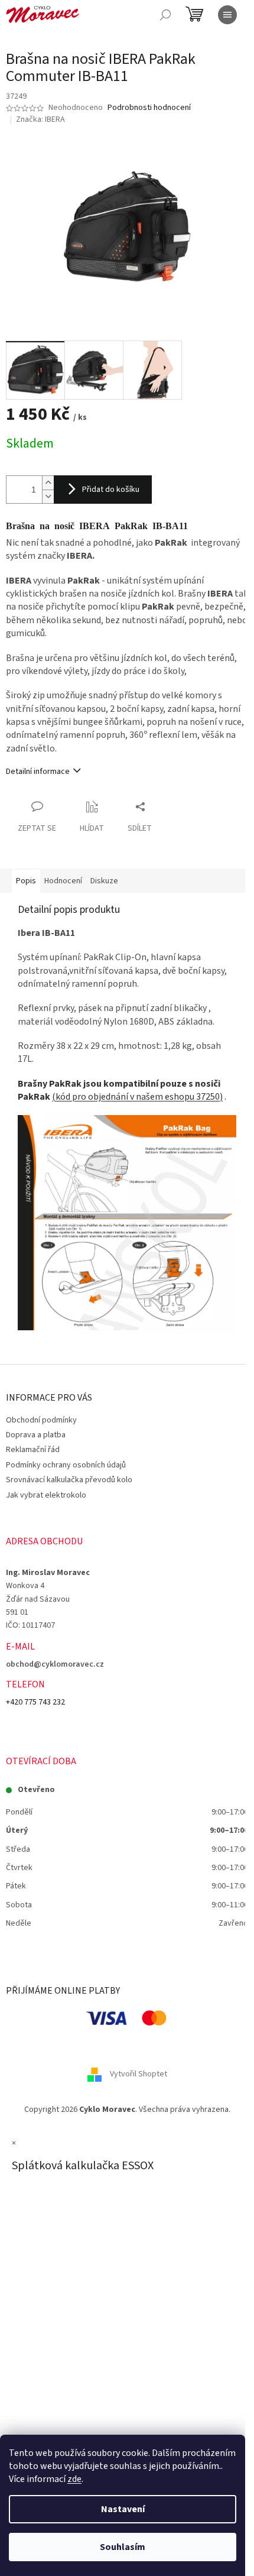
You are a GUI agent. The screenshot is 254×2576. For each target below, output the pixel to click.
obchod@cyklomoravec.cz (55, 1664)
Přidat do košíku (111, 490)
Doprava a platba (36, 1435)
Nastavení (123, 2509)
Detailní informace (38, 772)
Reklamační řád (33, 1450)
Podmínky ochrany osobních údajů (66, 1465)
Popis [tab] (26, 881)
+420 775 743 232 (35, 1702)
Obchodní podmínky (41, 1420)
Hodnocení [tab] (63, 881)
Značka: (40, 119)
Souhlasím (123, 2547)
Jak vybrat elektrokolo (46, 1495)
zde (74, 2479)
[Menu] (227, 15)
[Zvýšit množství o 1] (48, 483)
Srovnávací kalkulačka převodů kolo (69, 1480)
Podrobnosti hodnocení (149, 108)
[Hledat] (165, 15)
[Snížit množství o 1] (48, 496)
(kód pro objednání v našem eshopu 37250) (137, 1097)
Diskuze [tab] (104, 881)
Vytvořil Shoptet (139, 2074)
